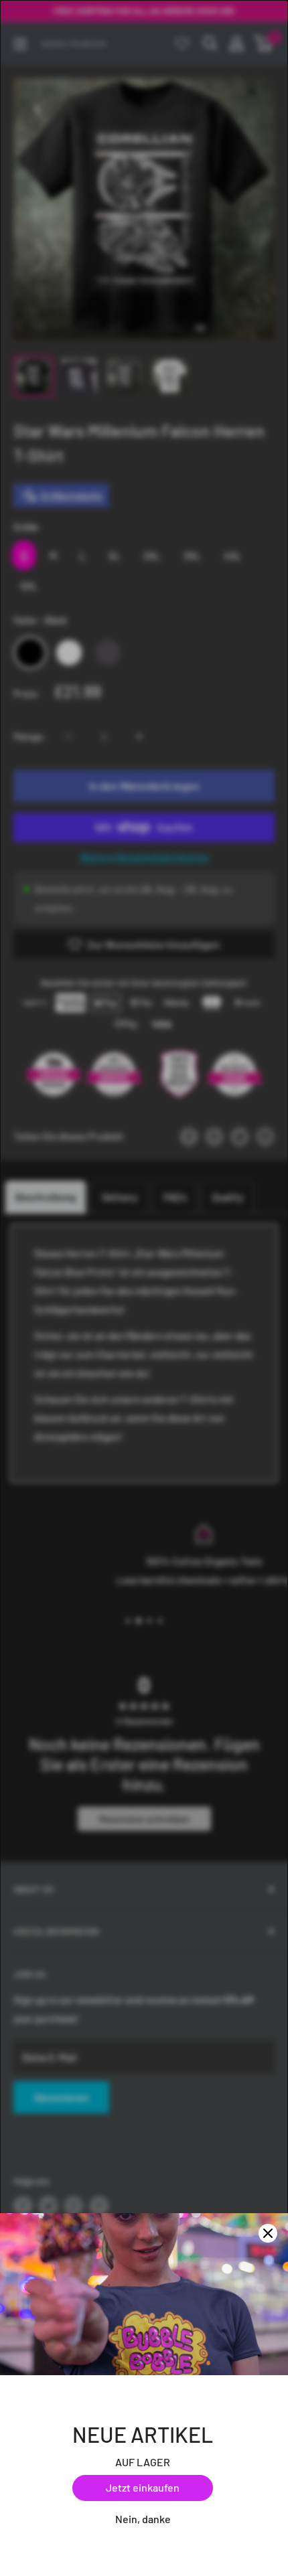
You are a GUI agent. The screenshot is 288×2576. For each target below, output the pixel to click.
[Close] (268, 2233)
